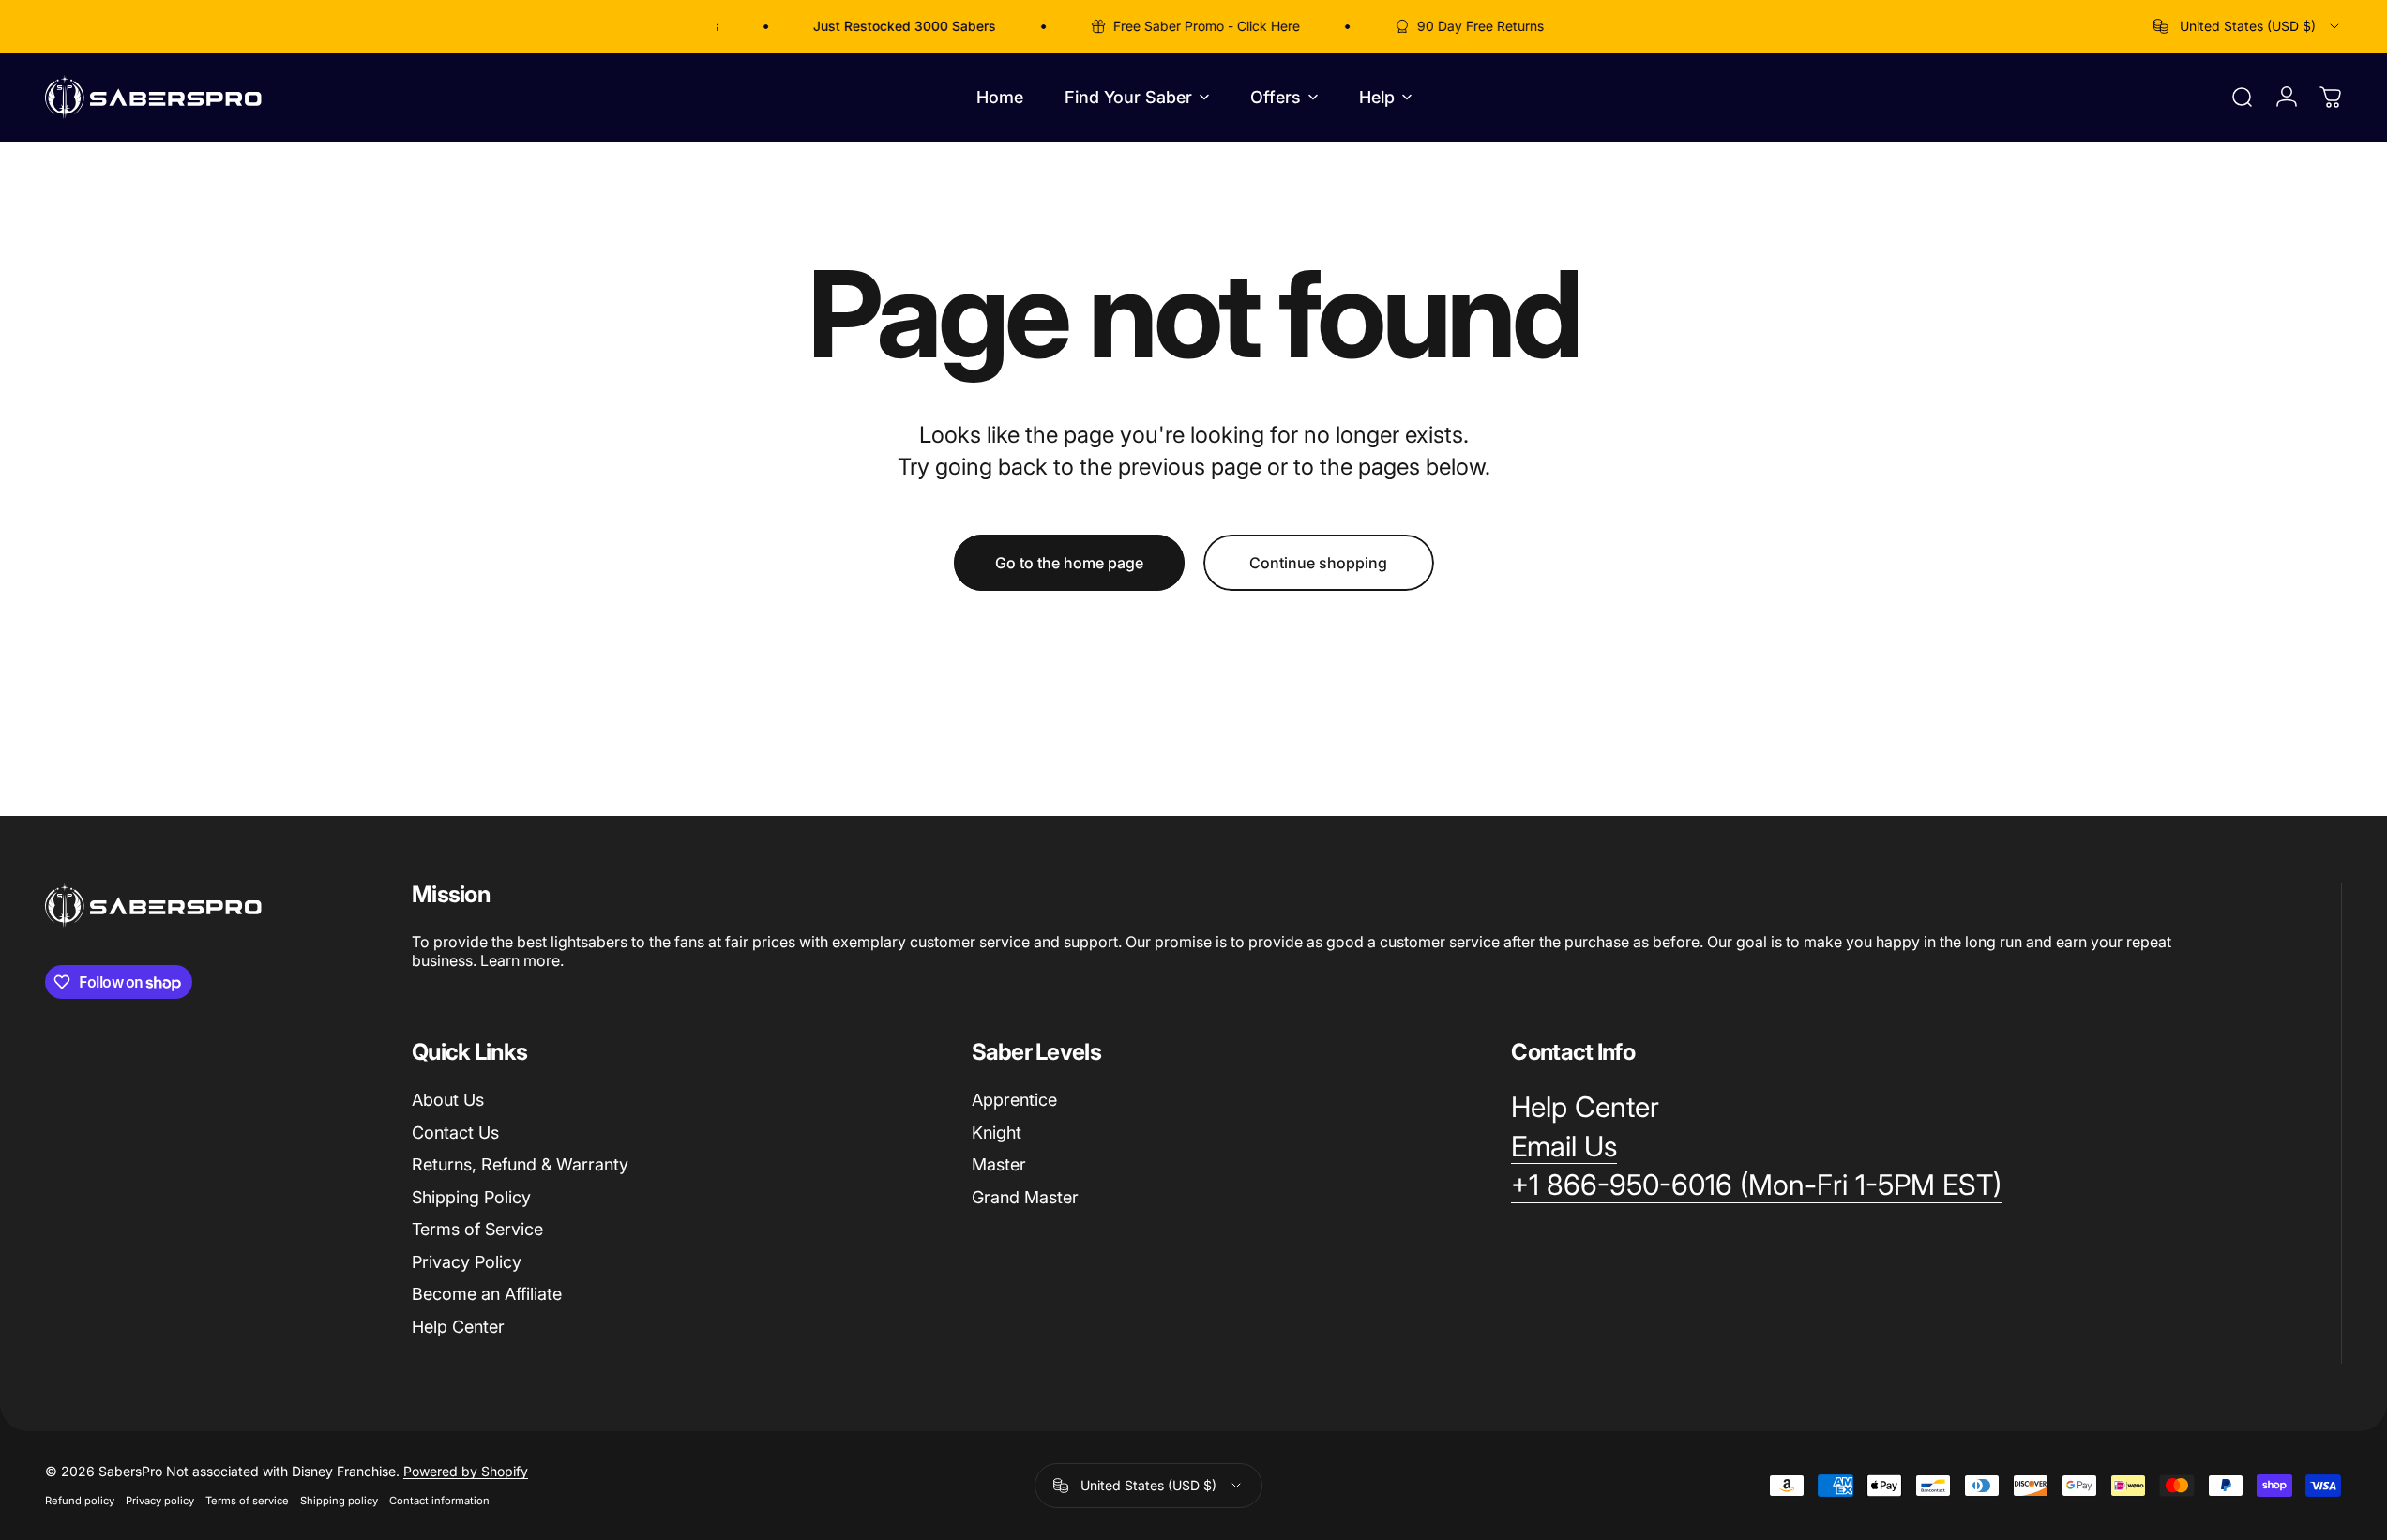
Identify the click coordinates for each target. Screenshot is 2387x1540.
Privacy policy (160, 1501)
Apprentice (1014, 1100)
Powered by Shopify (466, 1471)
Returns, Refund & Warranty (520, 1164)
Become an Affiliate (487, 1294)
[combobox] (2248, 26)
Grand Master (1025, 1197)
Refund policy (80, 1501)
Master (999, 1164)
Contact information (439, 1501)
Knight (997, 1132)
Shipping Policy (471, 1197)
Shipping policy (339, 1501)
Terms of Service (477, 1229)
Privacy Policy (467, 1262)
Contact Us (455, 1132)
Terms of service (247, 1501)
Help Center (458, 1327)
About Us (448, 1100)
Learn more (520, 960)
